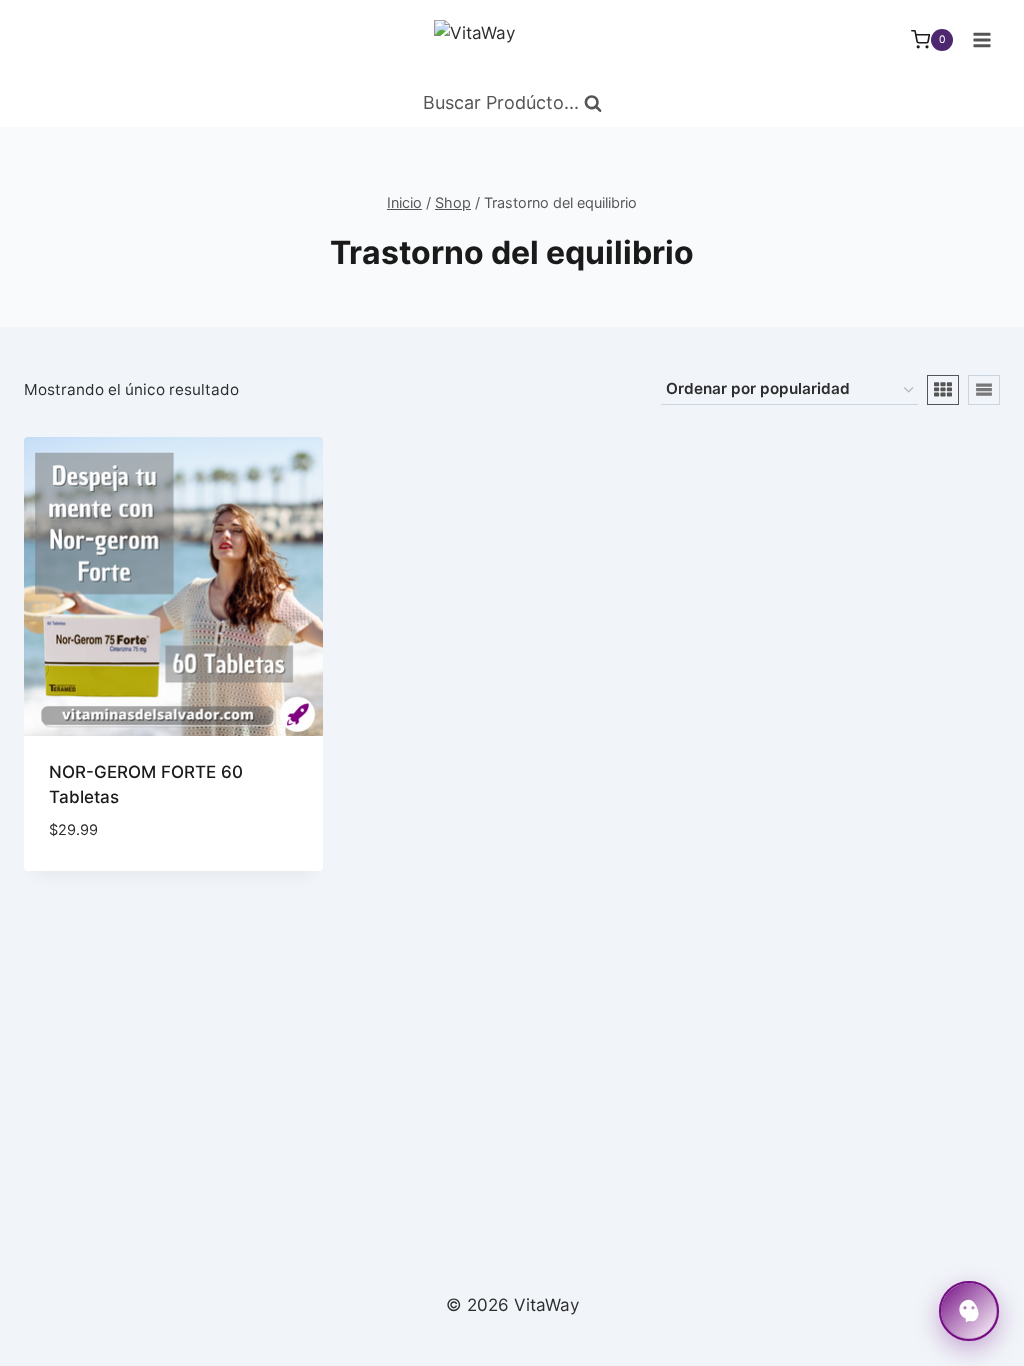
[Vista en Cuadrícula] (943, 390)
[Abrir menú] (981, 39)
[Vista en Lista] (984, 390)
